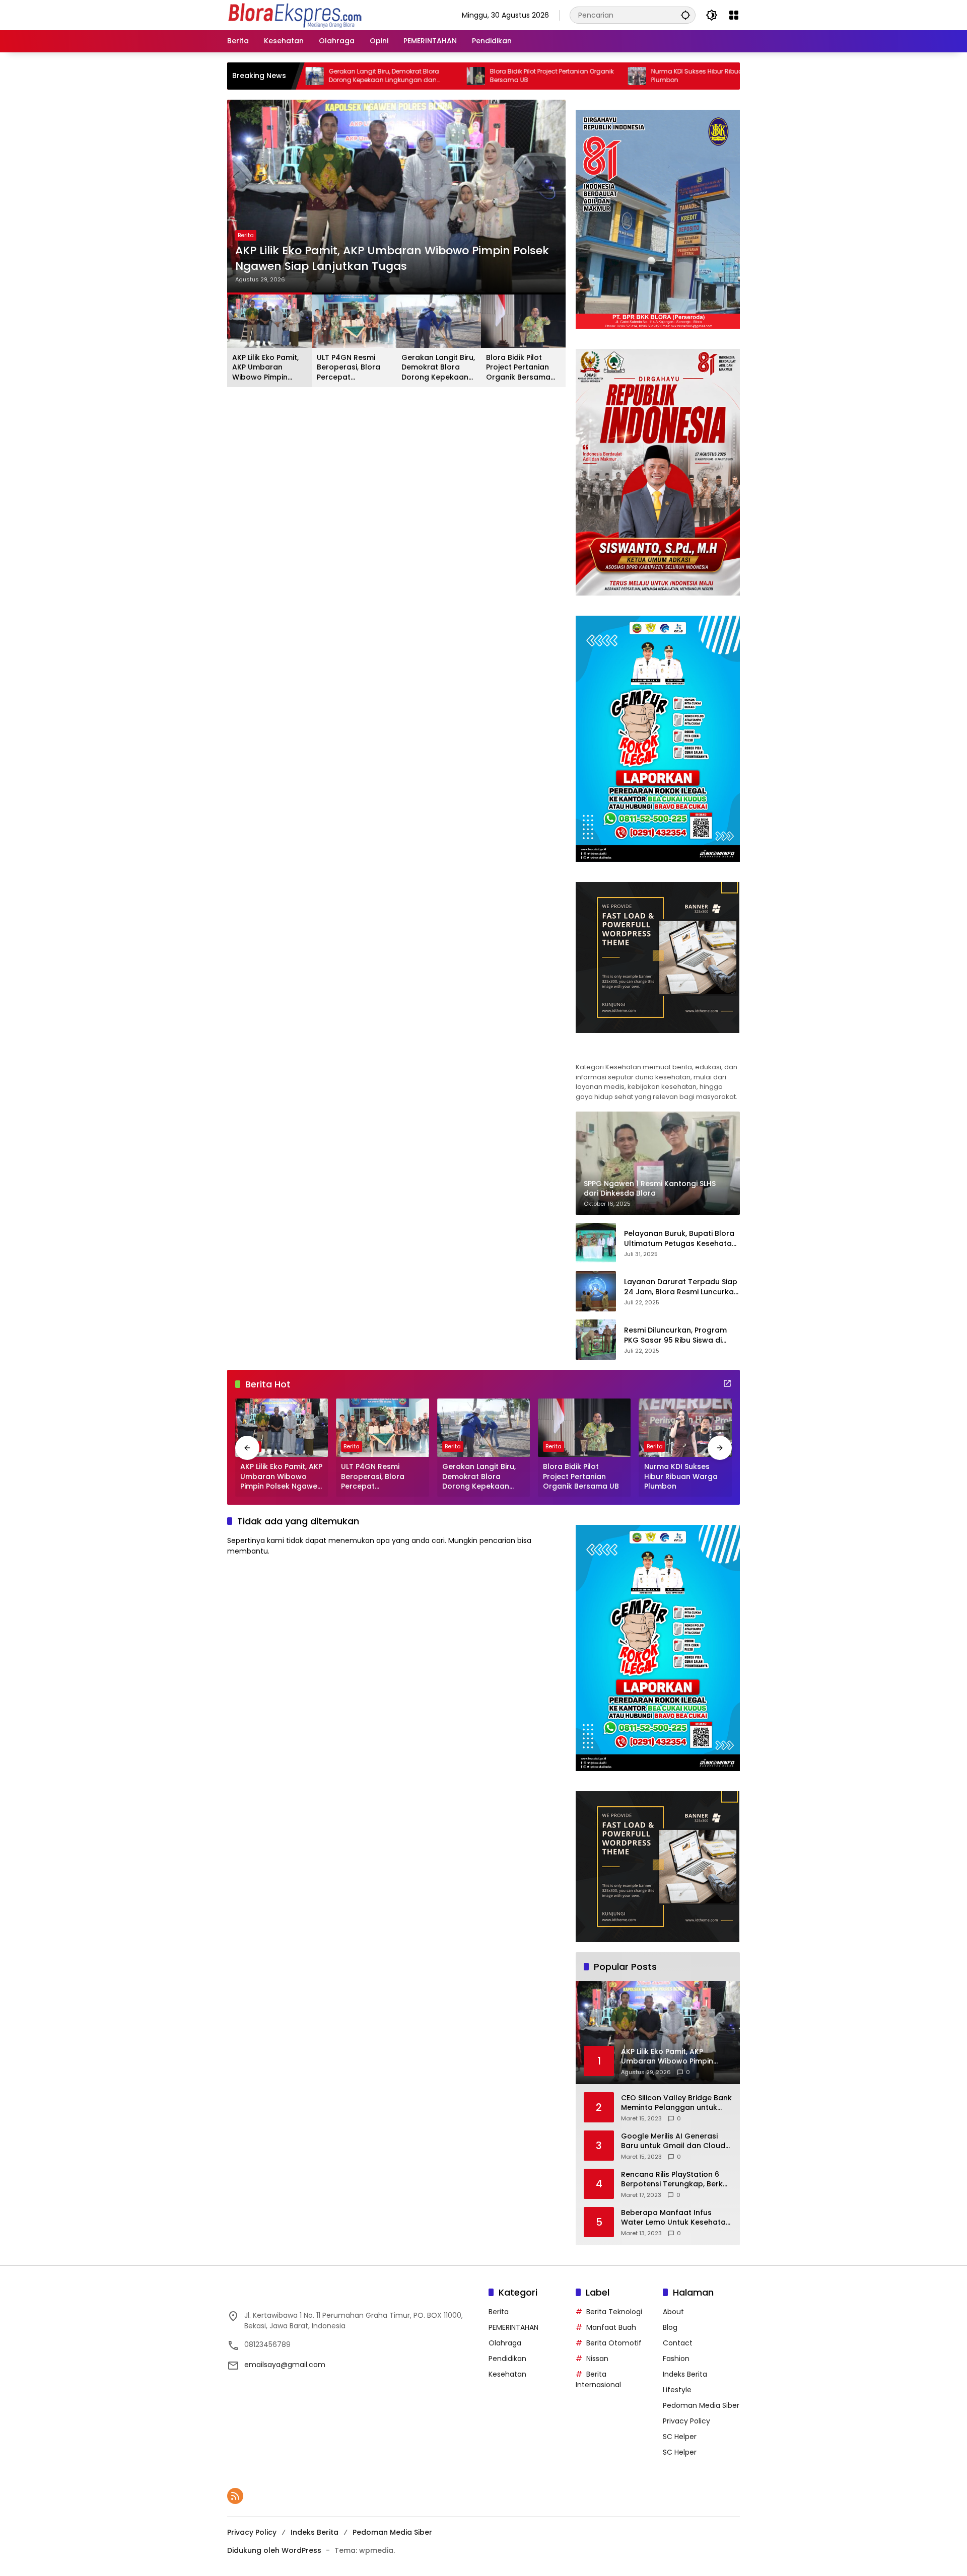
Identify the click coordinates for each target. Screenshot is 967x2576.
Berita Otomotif (614, 2343)
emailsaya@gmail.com (285, 2365)
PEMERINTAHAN (513, 2327)
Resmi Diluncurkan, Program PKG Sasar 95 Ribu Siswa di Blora (675, 1335)
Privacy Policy (686, 2421)
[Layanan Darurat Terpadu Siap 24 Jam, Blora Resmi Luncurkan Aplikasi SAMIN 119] (596, 1291)
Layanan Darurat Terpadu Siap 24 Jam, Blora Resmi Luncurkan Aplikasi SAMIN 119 (681, 1287)
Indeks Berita (685, 2374)
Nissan (597, 2359)
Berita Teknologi (614, 2312)
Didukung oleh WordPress (274, 2550)
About (673, 2312)
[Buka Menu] (734, 15)
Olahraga (505, 2343)
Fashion (676, 2359)
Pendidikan (507, 2359)
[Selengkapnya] (658, 1051)
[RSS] (235, 2496)
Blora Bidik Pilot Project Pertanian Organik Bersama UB (453, 76)
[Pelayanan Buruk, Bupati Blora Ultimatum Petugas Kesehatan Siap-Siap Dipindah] (596, 1243)
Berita (246, 235)
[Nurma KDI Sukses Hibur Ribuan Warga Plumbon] (538, 76)
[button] (685, 15)
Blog (670, 2327)
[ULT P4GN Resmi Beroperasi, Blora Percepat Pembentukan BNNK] (382, 1428)
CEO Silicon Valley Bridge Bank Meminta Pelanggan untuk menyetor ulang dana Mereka (676, 2103)
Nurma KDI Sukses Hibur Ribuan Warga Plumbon (611, 76)
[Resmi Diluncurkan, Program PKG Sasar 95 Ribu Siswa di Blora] (596, 1340)
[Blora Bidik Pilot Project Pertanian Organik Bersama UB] (377, 76)
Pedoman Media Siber (701, 2405)
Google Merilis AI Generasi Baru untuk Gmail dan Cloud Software (673, 2141)
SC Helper (680, 2437)
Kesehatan (507, 2374)
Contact (678, 2343)
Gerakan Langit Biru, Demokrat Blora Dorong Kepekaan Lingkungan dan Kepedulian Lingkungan (438, 368)
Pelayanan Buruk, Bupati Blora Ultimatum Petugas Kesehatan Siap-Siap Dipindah (680, 1239)
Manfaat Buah (611, 2327)
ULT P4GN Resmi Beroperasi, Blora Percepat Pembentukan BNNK (353, 368)
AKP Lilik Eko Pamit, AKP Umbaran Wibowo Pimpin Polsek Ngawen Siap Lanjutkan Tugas (392, 259)
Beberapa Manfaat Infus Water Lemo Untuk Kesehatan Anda (676, 2218)
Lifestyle (677, 2390)
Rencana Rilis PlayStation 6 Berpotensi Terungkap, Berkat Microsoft (676, 2180)
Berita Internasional (598, 2379)
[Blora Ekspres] (295, 15)
